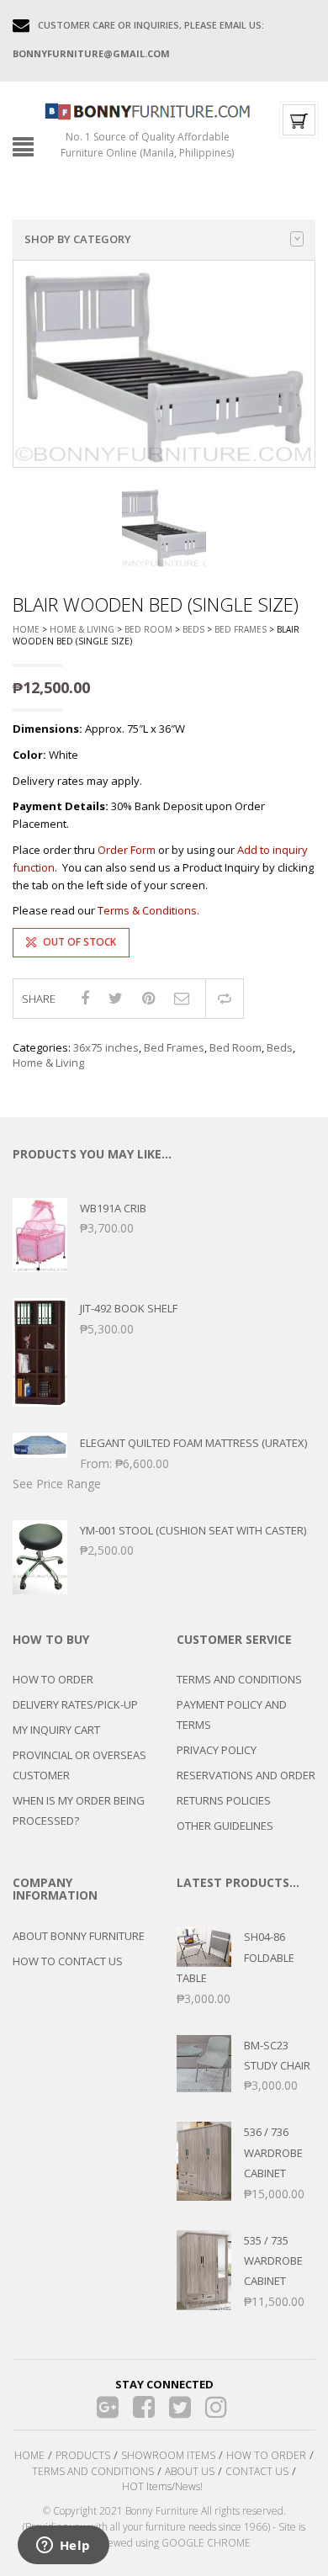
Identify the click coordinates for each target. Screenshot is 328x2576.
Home (26, 629)
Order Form (127, 850)
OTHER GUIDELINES (225, 1826)
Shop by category (78, 239)
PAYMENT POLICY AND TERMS (232, 1715)
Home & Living (82, 629)
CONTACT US (257, 2471)
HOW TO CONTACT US (68, 1961)
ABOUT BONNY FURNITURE (79, 1936)
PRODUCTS (83, 2455)
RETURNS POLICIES (224, 1800)
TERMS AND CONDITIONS (239, 1679)
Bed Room (148, 629)
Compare (225, 999)
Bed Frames (241, 629)
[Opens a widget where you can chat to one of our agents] (63, 2547)
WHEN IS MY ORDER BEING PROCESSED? (79, 1810)
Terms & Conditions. (148, 910)
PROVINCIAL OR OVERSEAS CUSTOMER (79, 1765)
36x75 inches (106, 1047)
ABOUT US (190, 2471)
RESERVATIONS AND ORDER (246, 1775)
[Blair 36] (164, 527)
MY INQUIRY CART (56, 1730)
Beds (193, 629)
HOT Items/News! (162, 2486)
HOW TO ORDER (53, 1679)
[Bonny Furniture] (148, 110)
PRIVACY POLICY (217, 1750)
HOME (29, 2455)
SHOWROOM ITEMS (168, 2455)
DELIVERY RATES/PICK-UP (75, 1704)
